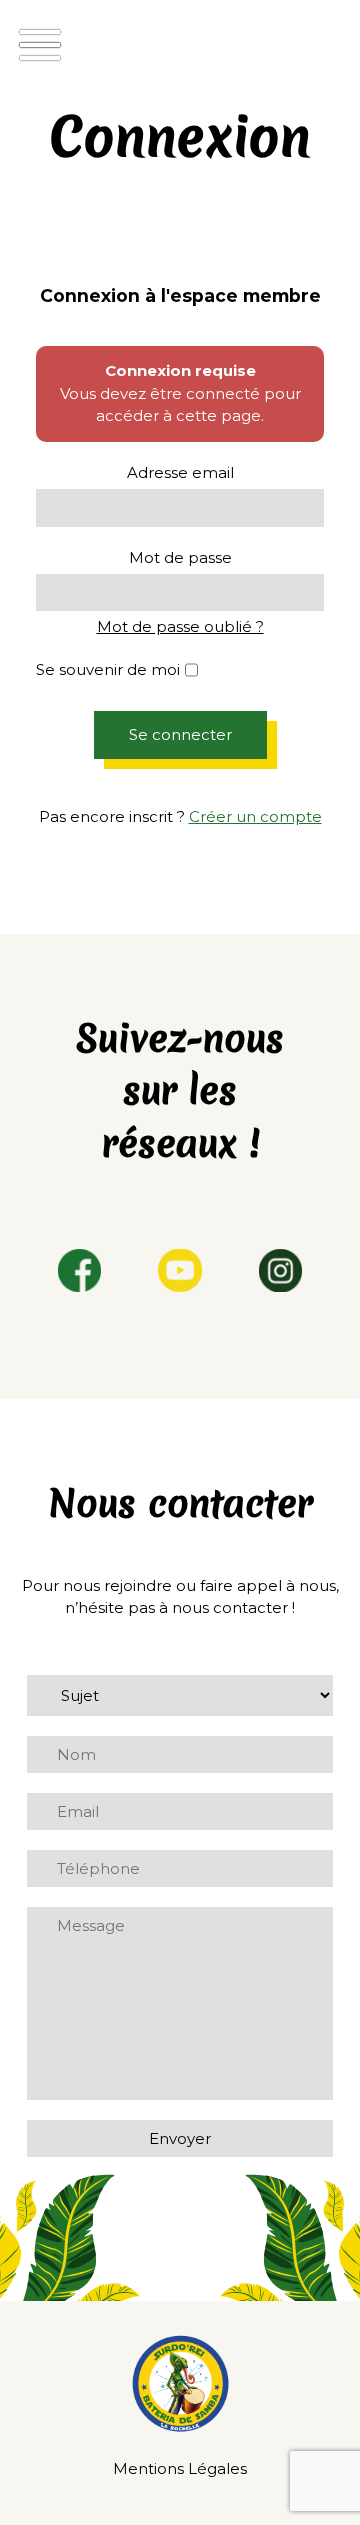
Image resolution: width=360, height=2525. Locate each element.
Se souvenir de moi (108, 669)
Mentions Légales (180, 2468)
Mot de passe (180, 557)
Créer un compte (255, 816)
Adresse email (180, 472)
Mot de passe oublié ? (180, 626)
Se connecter (180, 734)
